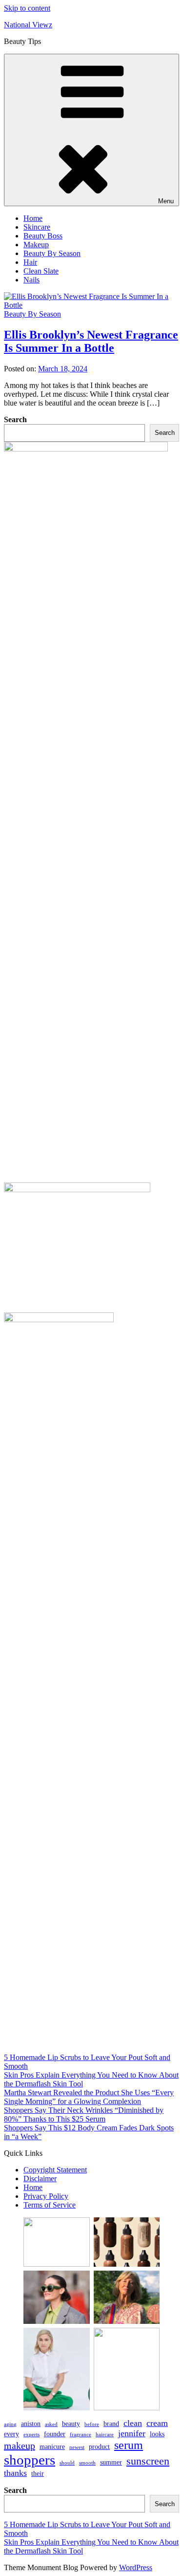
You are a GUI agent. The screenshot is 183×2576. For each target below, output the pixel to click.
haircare (105, 2435)
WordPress (136, 2567)
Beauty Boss (43, 236)
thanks (15, 2473)
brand (111, 2424)
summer (111, 2462)
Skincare (37, 227)
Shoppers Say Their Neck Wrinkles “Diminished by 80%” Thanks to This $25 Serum (84, 2114)
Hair (30, 262)
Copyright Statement (55, 2170)
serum (129, 2445)
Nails (31, 280)
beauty (71, 2424)
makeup (20, 2446)
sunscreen (148, 2461)
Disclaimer (40, 2179)
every (11, 2434)
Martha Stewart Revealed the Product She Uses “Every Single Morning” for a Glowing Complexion (89, 2097)
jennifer (132, 2433)
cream (157, 2423)
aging (10, 2424)
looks (157, 2434)
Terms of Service (50, 2205)
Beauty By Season (52, 253)
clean (133, 2423)
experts (31, 2435)
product (99, 2447)
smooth (87, 2463)
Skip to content (27, 8)
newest (77, 2447)
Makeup (36, 245)
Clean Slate (41, 271)
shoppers (30, 2460)
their (38, 2473)
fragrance (81, 2435)
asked (51, 2424)
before (92, 2424)
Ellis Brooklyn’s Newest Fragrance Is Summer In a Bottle (91, 341)
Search (15, 419)
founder (55, 2434)
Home (33, 218)
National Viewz (28, 25)
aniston (31, 2424)
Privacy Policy (46, 2196)
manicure (52, 2447)
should (67, 2463)
